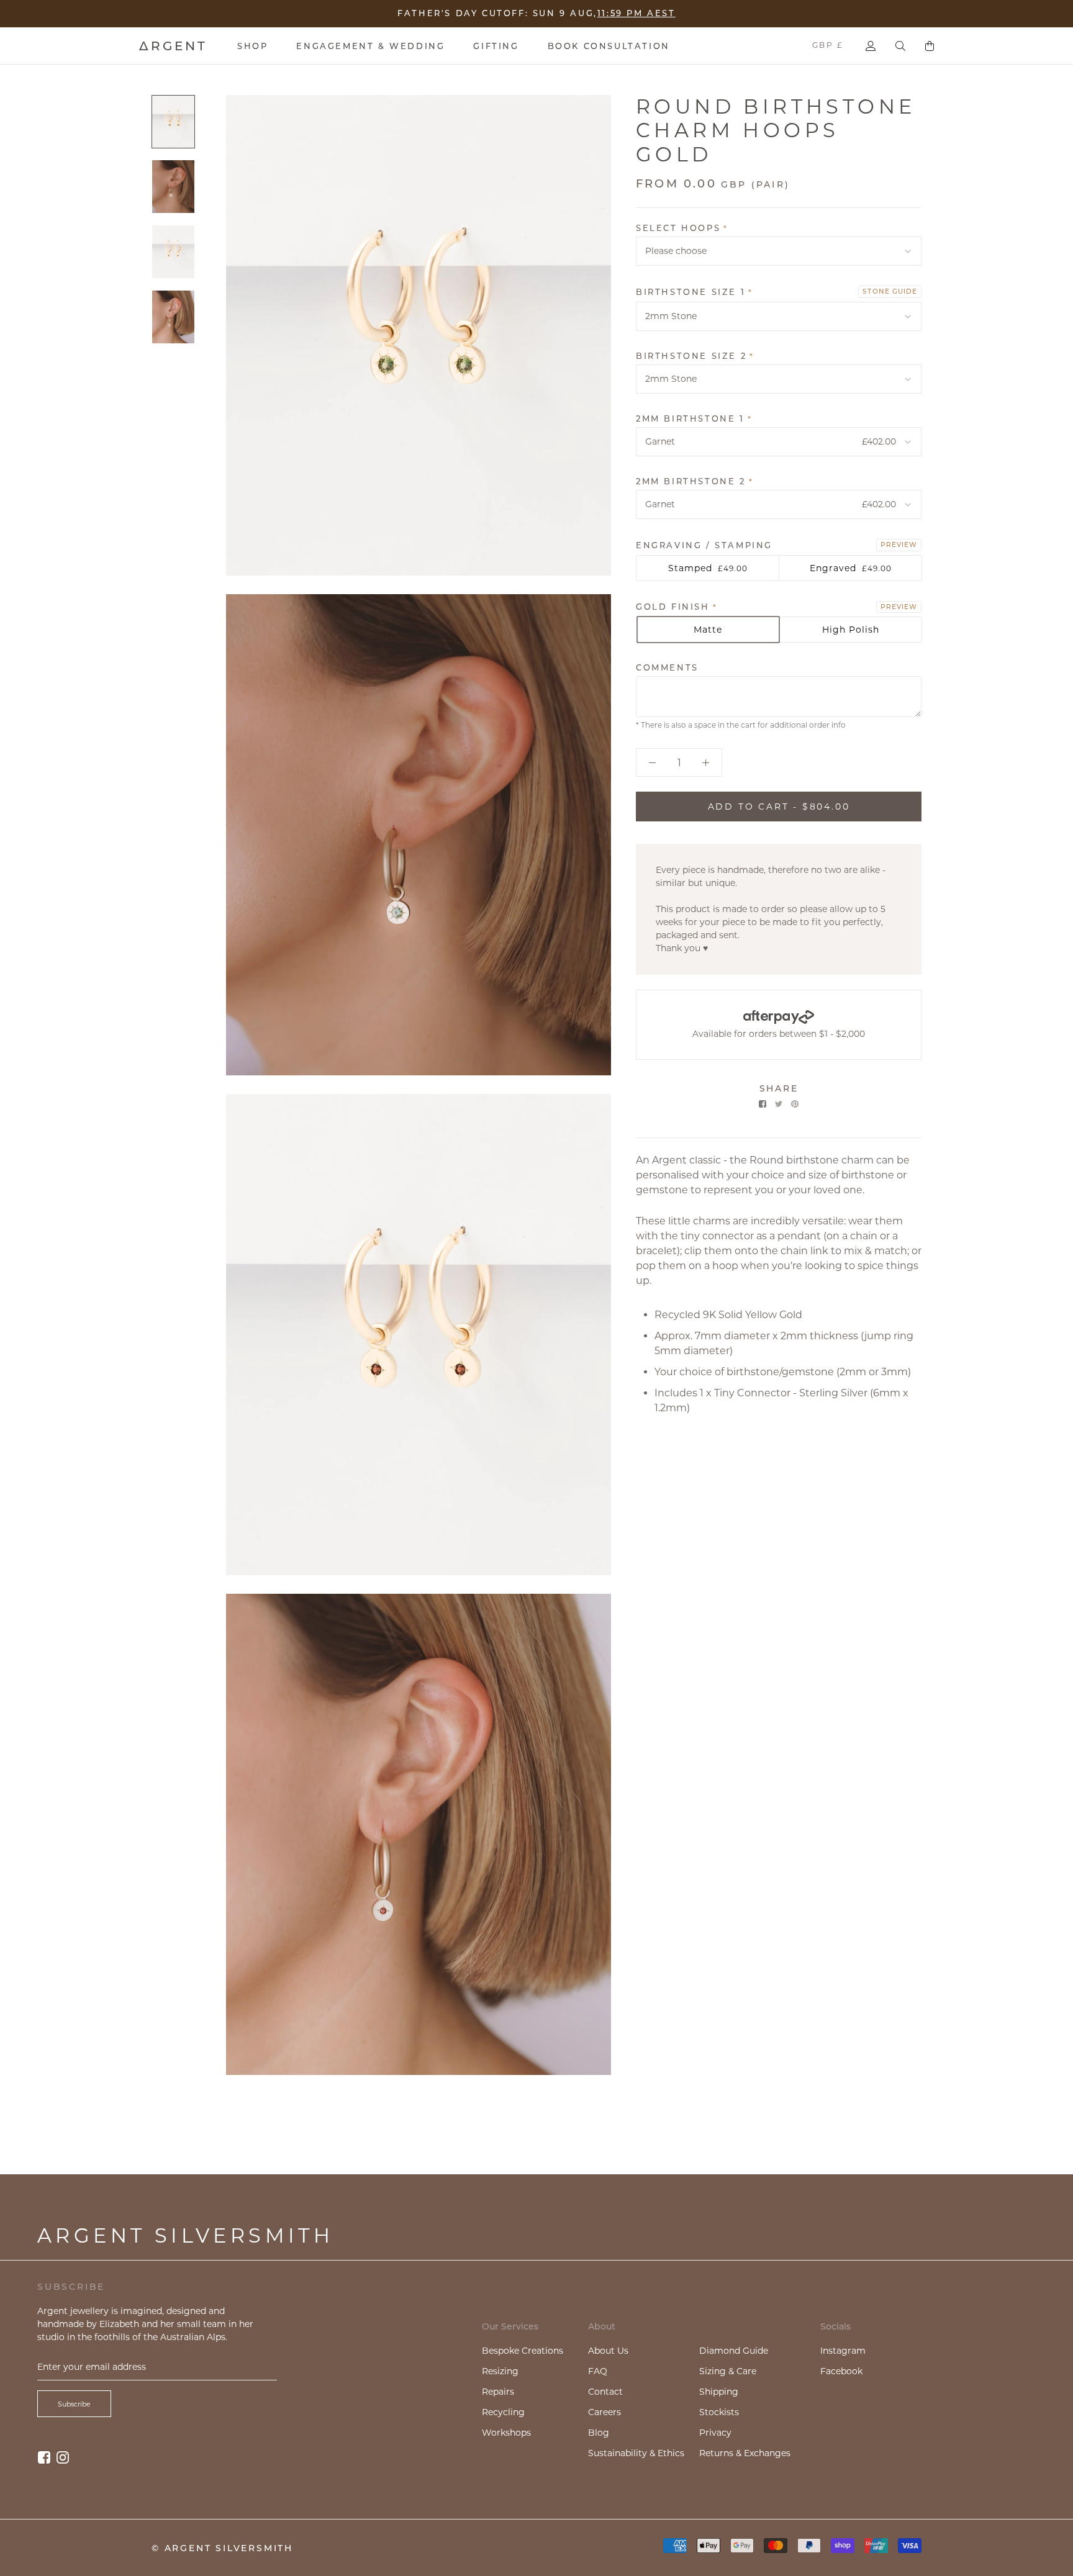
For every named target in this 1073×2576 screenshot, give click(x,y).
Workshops (506, 2433)
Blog (599, 2433)
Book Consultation (609, 46)
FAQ (598, 2371)
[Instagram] (63, 2457)
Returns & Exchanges (745, 2453)
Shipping (719, 2392)
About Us (608, 2351)
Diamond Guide (734, 2351)
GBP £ (828, 45)
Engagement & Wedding (370, 46)
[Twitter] (779, 1104)
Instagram (843, 2351)
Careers (604, 2412)
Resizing (500, 2371)
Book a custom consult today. (619, 14)
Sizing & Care (728, 2371)
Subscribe (74, 2404)
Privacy (715, 2433)
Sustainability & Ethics (636, 2453)
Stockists (719, 2412)
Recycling (503, 2412)
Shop (252, 46)
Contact (605, 2392)
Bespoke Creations (523, 2351)
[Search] (900, 46)
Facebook (841, 2371)
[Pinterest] (795, 1104)
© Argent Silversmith (222, 2548)
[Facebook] (763, 1104)
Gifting (496, 46)
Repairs (498, 2392)
